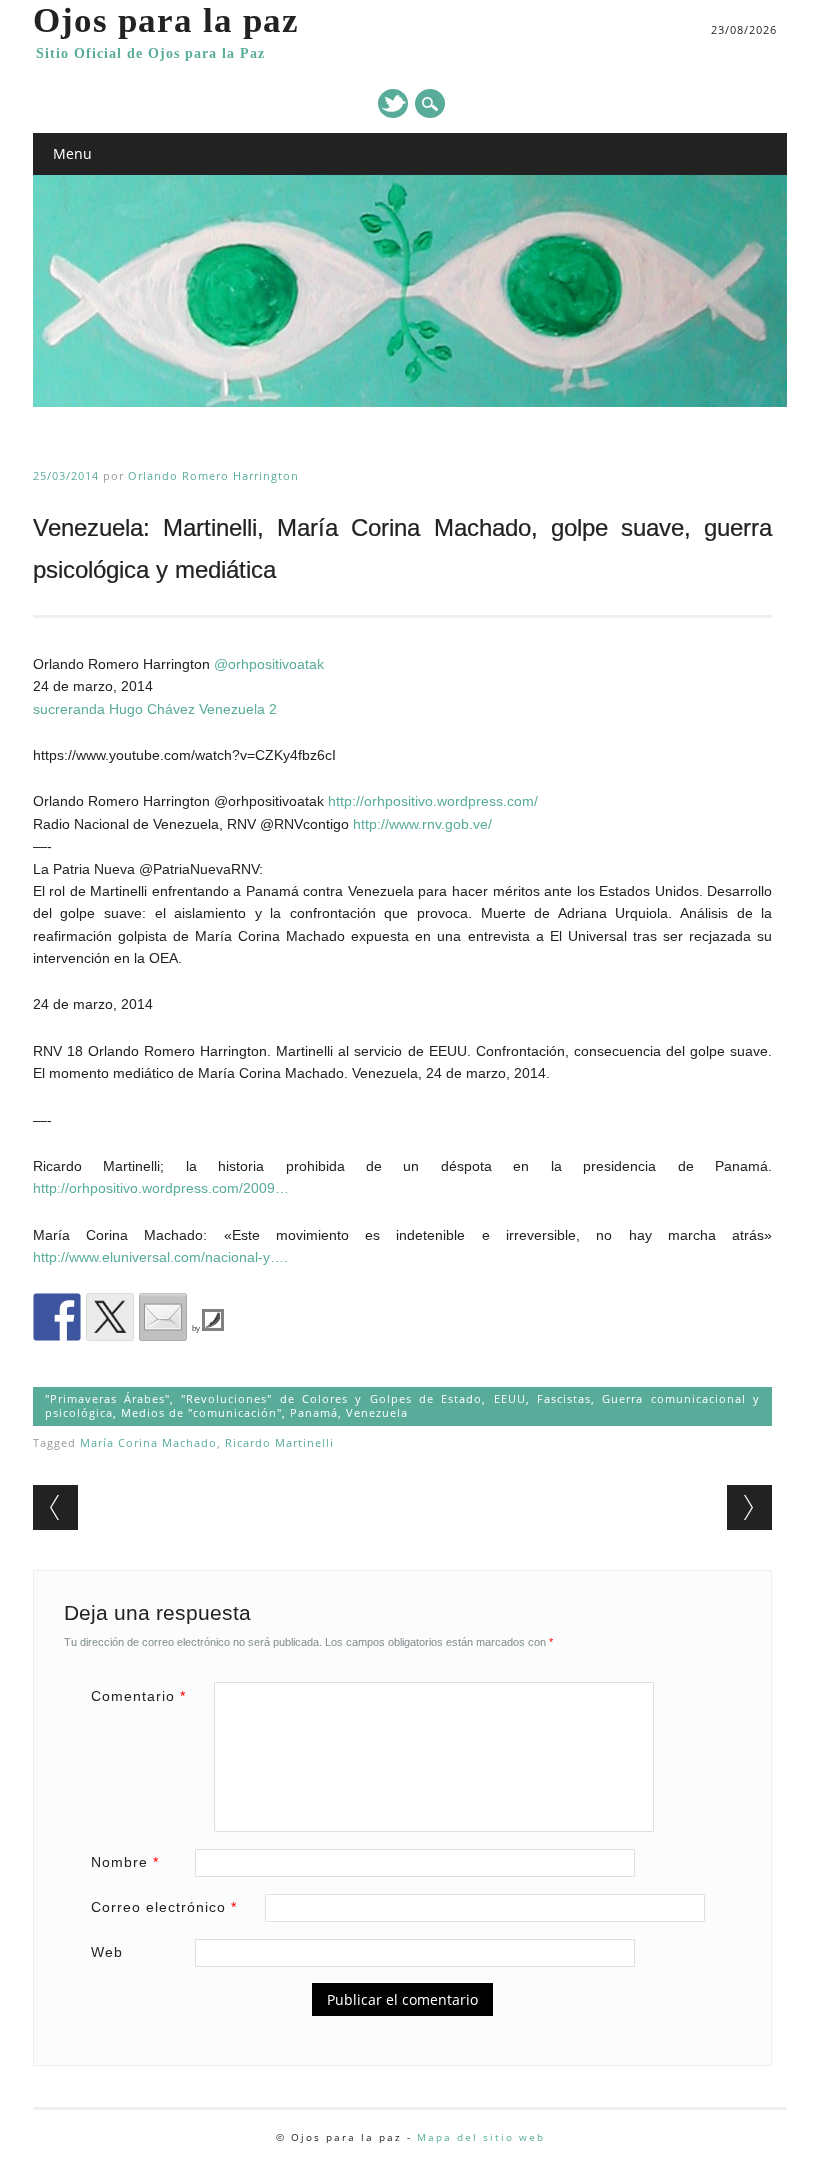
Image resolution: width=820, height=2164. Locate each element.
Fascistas (564, 1398)
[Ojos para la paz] (410, 402)
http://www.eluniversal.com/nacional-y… (158, 1257)
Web (107, 1952)
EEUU (510, 1398)
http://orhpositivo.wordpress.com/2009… (161, 1188)
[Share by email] (163, 1317)
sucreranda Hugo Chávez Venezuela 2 (155, 709)
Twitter (393, 103)
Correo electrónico (164, 1907)
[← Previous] (55, 1507)
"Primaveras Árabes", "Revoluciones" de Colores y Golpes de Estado (264, 1398)
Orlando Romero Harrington (213, 475)
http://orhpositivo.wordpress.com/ (433, 801)
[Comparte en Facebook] (57, 1317)
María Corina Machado (148, 1442)
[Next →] (749, 1507)
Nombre (125, 1862)
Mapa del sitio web (481, 2137)
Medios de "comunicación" (201, 1412)
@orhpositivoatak (269, 664)
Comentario (138, 1696)
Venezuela (377, 1412)
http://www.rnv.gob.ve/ (422, 824)
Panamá (314, 1412)
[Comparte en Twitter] (110, 1317)
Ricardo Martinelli (279, 1442)
